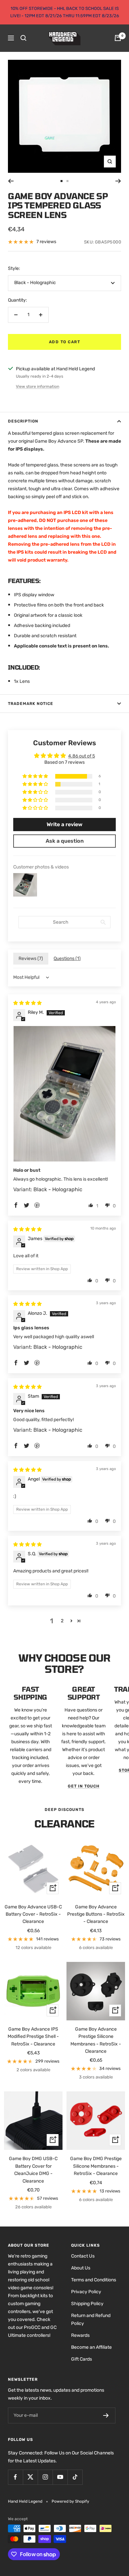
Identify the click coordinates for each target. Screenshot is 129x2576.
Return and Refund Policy (91, 2319)
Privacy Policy (86, 2292)
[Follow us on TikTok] (75, 2477)
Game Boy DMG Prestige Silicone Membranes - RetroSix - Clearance (96, 2166)
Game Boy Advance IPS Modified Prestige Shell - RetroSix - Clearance (33, 2037)
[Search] (23, 38)
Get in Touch (84, 1786)
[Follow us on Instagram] (45, 2477)
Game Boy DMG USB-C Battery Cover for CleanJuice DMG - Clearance (33, 2170)
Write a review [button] (64, 824)
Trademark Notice (31, 704)
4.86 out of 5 (82, 756)
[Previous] (11, 181)
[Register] (106, 2415)
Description (23, 421)
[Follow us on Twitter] (30, 2477)
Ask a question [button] (65, 841)
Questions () (67, 958)
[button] (36, 776)
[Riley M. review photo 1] (64, 1094)
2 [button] (62, 1621)
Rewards (80, 2335)
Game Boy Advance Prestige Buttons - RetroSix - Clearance (96, 1914)
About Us (81, 2268)
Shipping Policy (87, 2304)
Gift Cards (82, 2359)
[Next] (118, 181)
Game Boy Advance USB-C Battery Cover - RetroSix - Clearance (33, 1914)
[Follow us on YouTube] (60, 2477)
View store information (38, 386)
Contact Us (83, 2256)
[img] (27, 1003)
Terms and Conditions (94, 2280)
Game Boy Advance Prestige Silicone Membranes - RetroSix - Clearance (96, 2040)
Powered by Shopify (70, 2501)
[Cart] (118, 38)
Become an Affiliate (91, 2347)
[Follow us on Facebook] (15, 2477)
